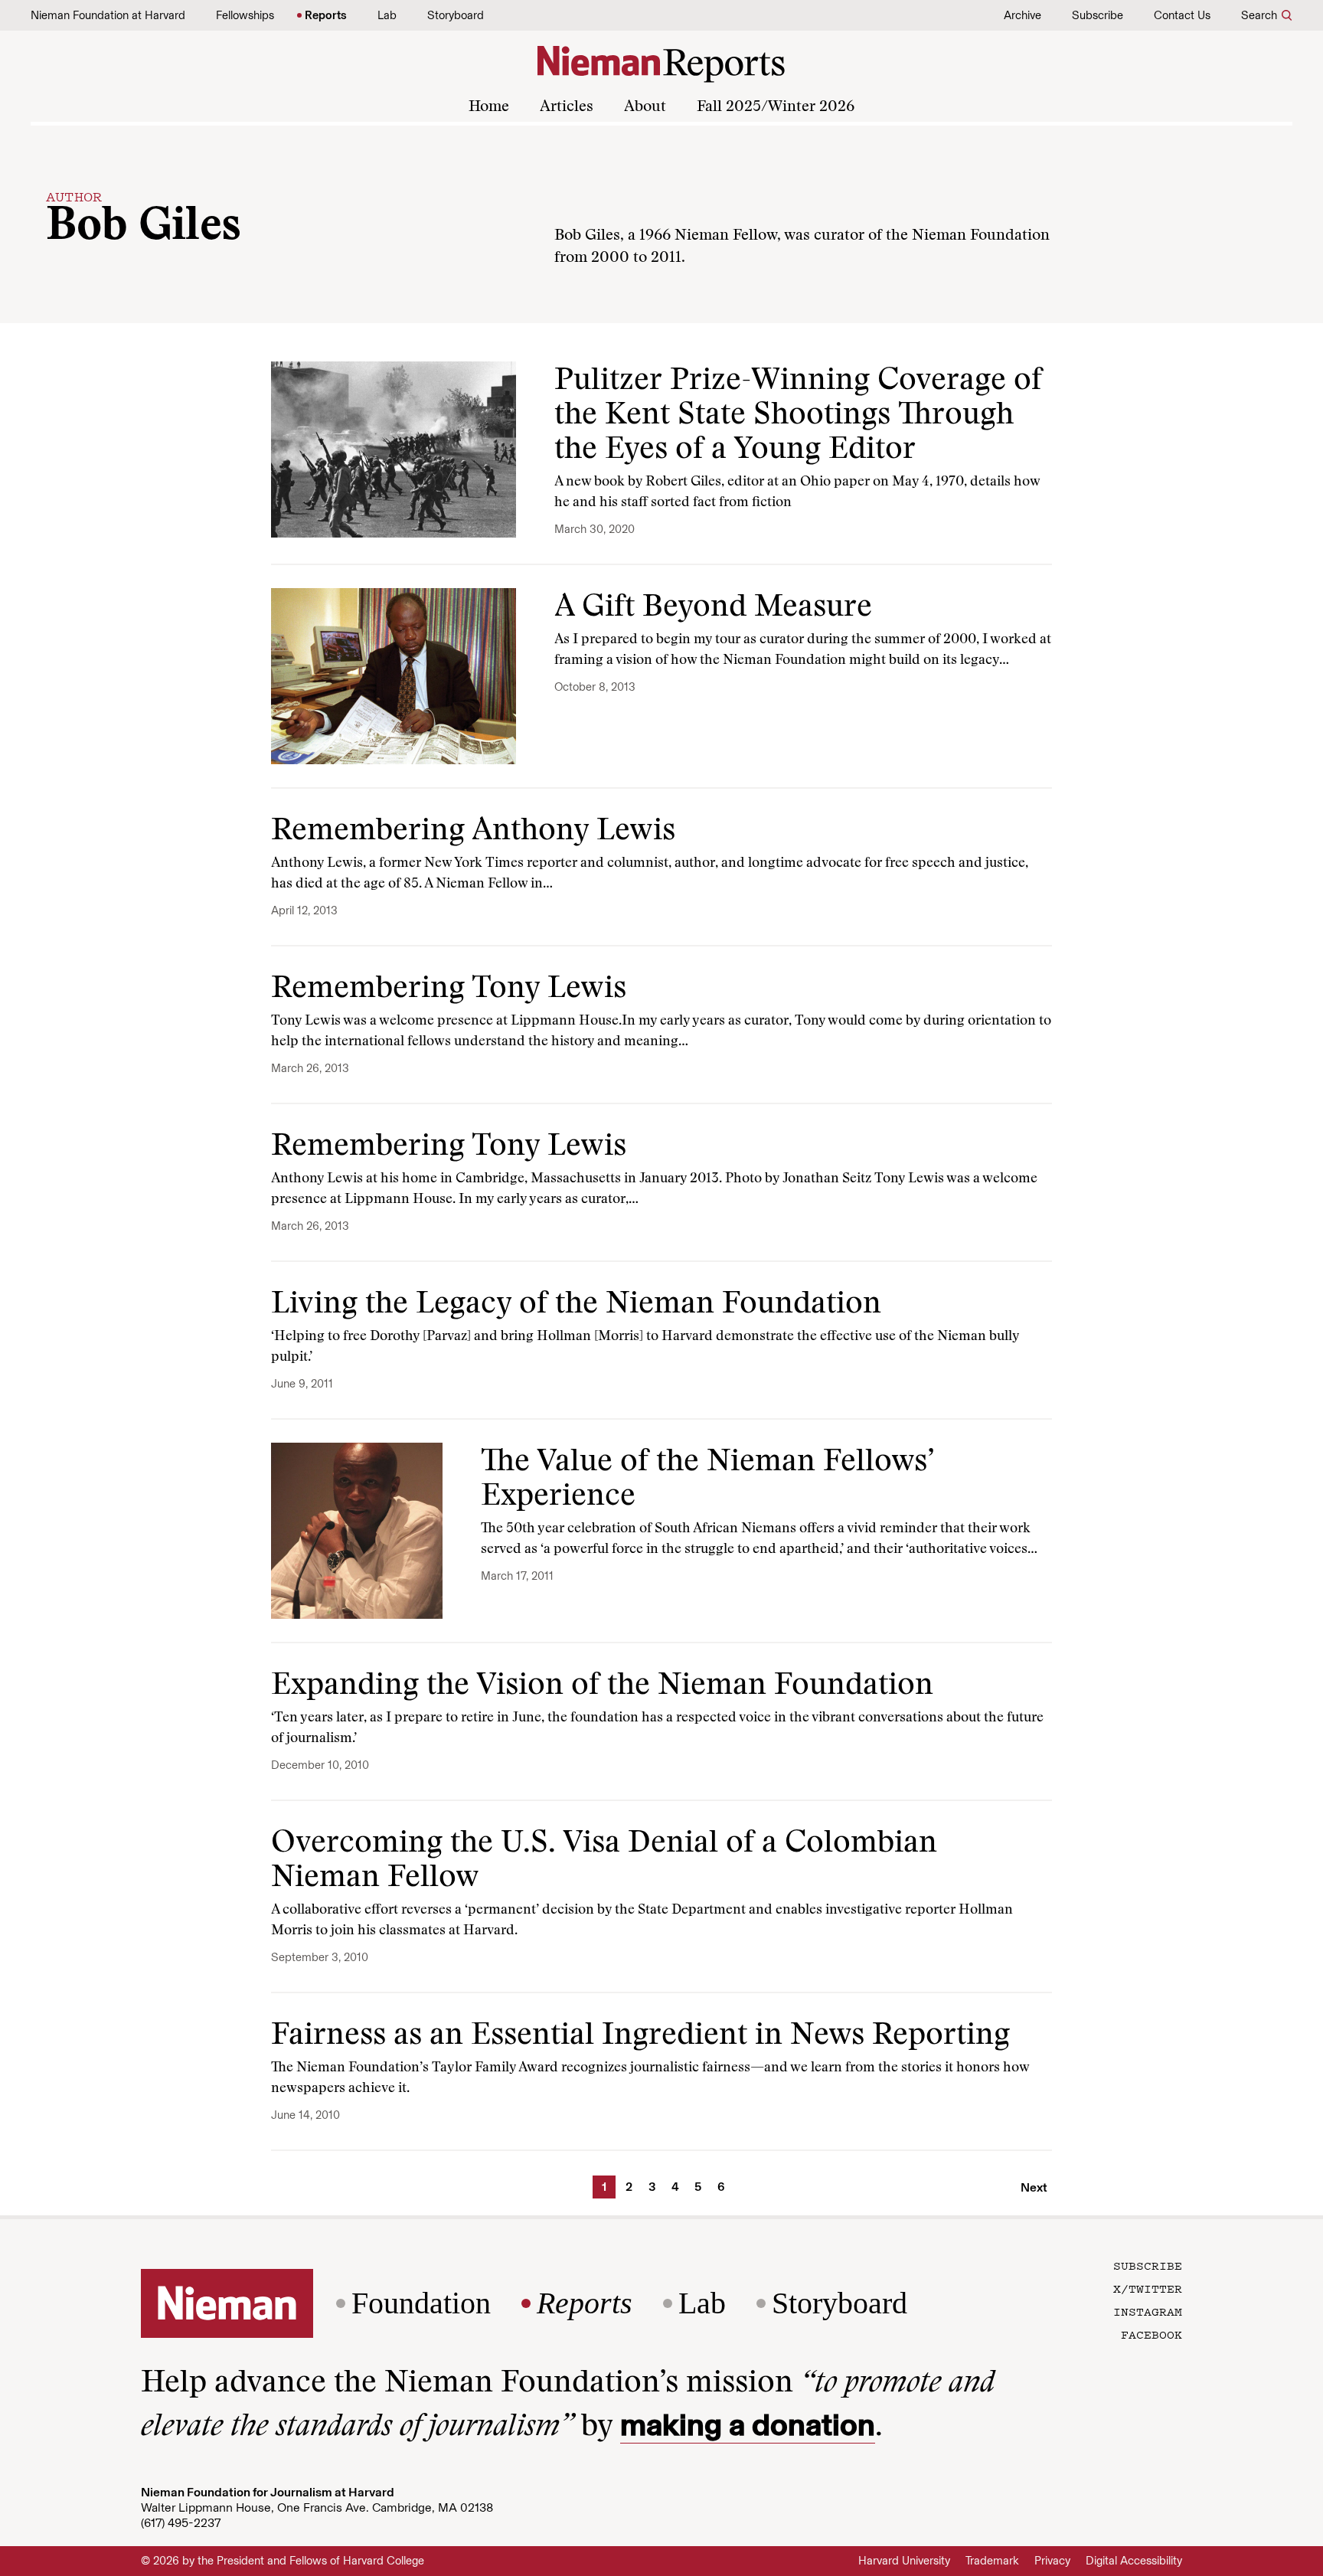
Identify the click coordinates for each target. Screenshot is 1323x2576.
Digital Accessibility (1134, 2561)
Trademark (992, 2561)
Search (1259, 15)
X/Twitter (1148, 2288)
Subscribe (1098, 15)
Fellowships (245, 15)
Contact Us (1182, 15)
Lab (387, 15)
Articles (567, 107)
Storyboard (456, 15)
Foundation (421, 2303)
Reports (326, 15)
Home (489, 107)
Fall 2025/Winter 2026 (776, 107)
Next (1034, 2187)
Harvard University (904, 2561)
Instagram (1148, 2311)
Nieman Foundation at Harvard (108, 15)
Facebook (1151, 2334)
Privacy (1052, 2561)
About (645, 107)
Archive (1022, 15)
